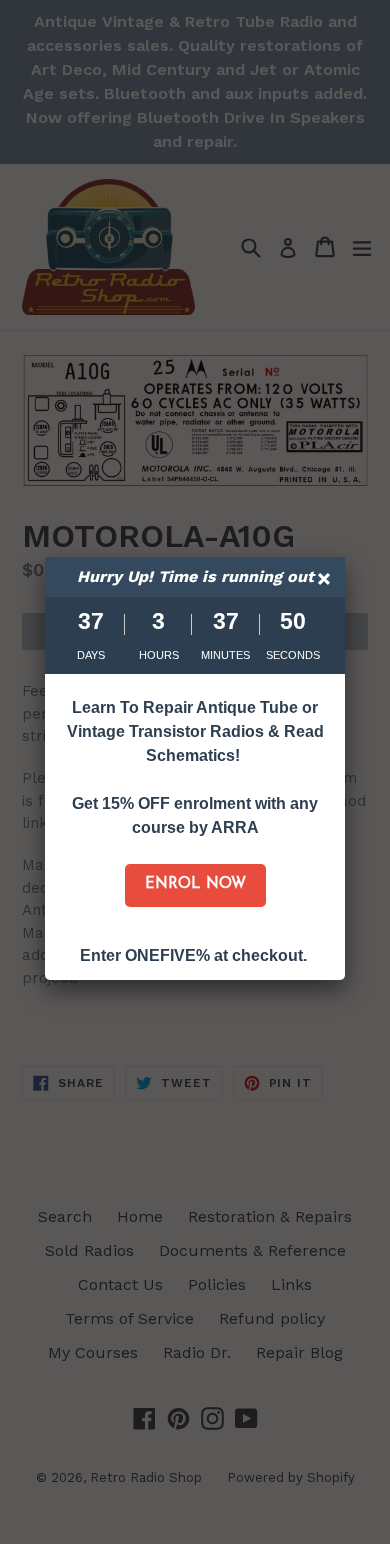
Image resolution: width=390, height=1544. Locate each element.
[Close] (326, 581)
